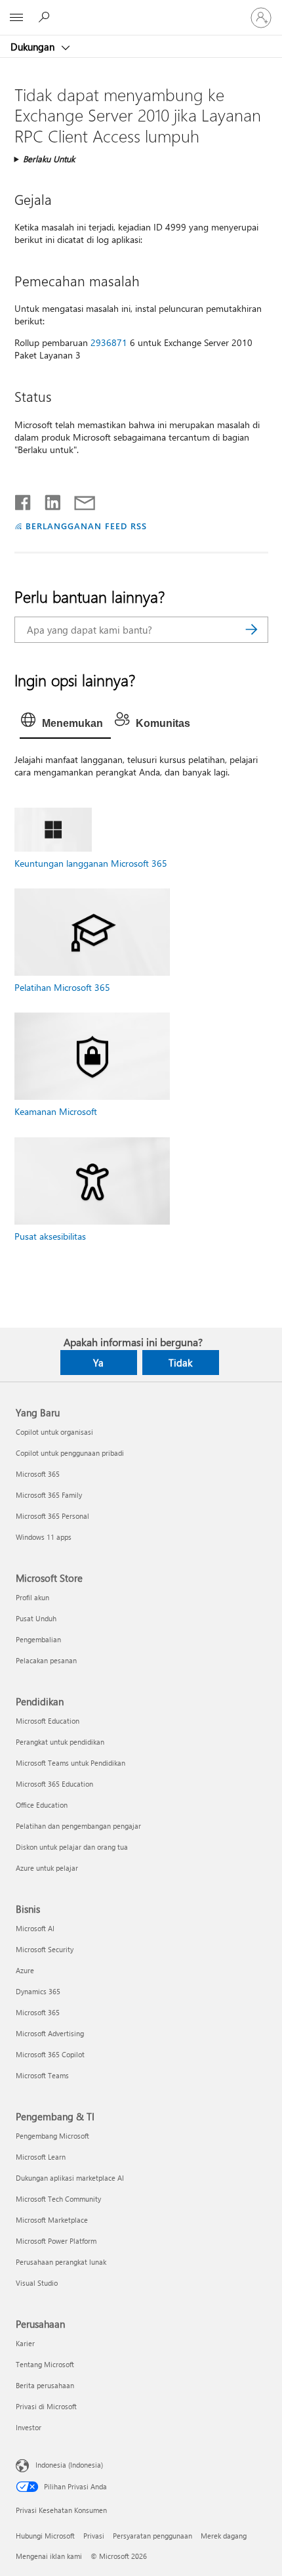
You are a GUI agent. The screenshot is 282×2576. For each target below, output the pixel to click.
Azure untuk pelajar (47, 1868)
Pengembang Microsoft (52, 2136)
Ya (98, 1363)
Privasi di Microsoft (46, 2406)
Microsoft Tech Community (58, 2199)
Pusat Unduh (36, 1618)
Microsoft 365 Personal (52, 1516)
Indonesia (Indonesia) (69, 2465)
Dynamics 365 (38, 1991)
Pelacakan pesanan (46, 1660)
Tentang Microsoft (45, 2364)
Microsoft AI (35, 1928)
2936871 (109, 342)
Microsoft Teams (42, 2075)
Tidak (180, 1363)
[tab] (65, 724)
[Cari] (252, 630)
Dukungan (34, 47)
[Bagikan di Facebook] (24, 500)
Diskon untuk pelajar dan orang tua (72, 1847)
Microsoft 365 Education (54, 1784)
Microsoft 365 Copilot (50, 2054)
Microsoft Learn (41, 2157)
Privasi (94, 2536)
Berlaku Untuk (49, 159)
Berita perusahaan (45, 2385)
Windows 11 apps (44, 1537)
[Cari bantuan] (46, 17)
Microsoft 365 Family (49, 1495)
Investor (29, 2427)
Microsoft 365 (38, 1474)
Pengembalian (38, 1639)
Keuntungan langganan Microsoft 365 (91, 863)
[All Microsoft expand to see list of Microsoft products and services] (16, 18)
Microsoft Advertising (50, 2033)
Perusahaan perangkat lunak (61, 2262)
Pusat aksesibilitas (50, 1236)
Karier (25, 2343)
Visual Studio (37, 2283)
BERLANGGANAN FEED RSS (86, 526)
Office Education (42, 1805)
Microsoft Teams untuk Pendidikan (70, 1763)
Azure (25, 1970)
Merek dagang (224, 2536)
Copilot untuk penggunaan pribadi (70, 1453)
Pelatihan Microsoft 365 (62, 987)
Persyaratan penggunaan (152, 2536)
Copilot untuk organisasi (54, 1432)
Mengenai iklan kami (49, 2556)
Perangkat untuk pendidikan (60, 1742)
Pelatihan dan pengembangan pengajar (78, 1826)
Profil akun (32, 1597)
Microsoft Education (48, 1721)
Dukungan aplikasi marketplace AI (70, 2178)
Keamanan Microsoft (56, 1111)
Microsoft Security (45, 1949)
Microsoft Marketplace (52, 2220)
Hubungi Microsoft (45, 2536)
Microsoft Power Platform (56, 2241)
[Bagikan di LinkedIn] (48, 500)
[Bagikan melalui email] (79, 500)
